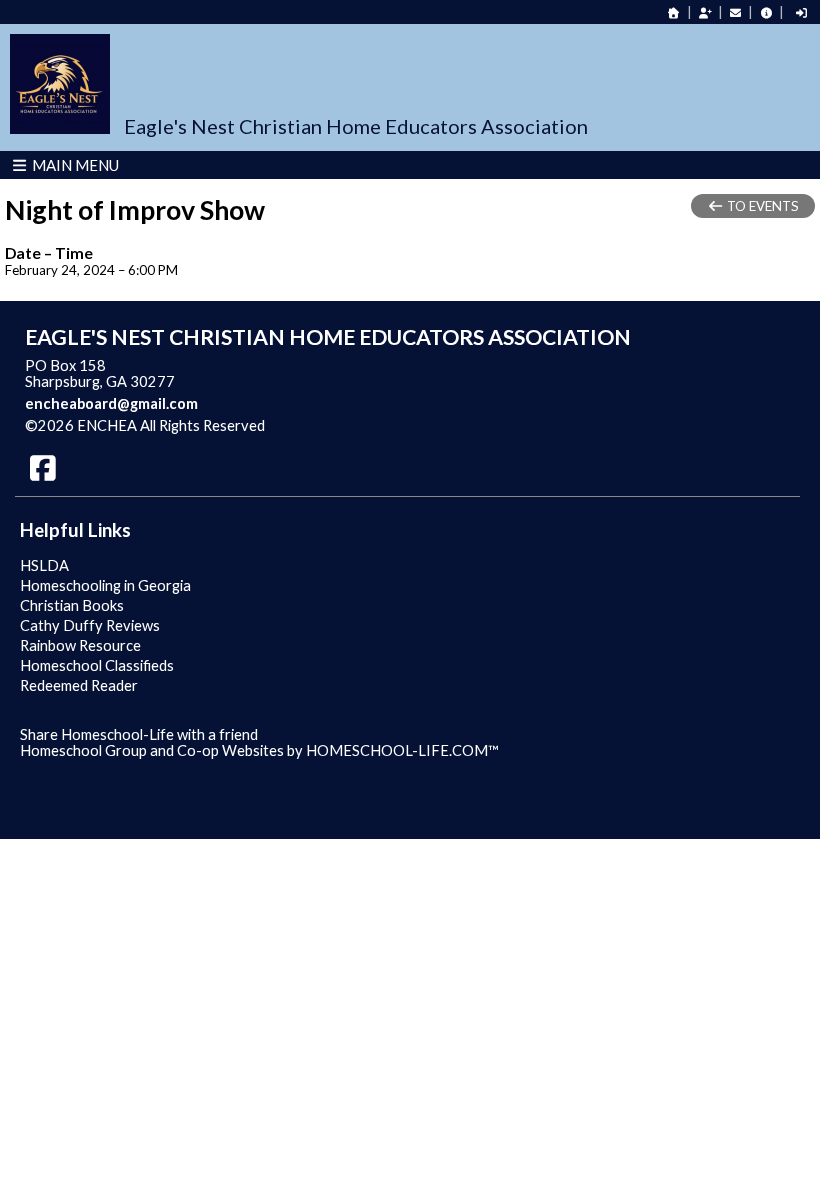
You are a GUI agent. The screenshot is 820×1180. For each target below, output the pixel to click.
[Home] (674, 12)
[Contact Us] (736, 12)
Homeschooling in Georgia (105, 585)
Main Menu (74, 165)
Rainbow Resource (80, 645)
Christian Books (72, 605)
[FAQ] (766, 12)
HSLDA (44, 565)
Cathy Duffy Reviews (90, 625)
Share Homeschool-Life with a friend (139, 734)
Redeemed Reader (79, 685)
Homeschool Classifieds (97, 665)
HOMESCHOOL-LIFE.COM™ (402, 750)
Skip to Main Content (352, 425)
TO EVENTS (761, 206)
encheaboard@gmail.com (111, 403)
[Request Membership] (705, 12)
